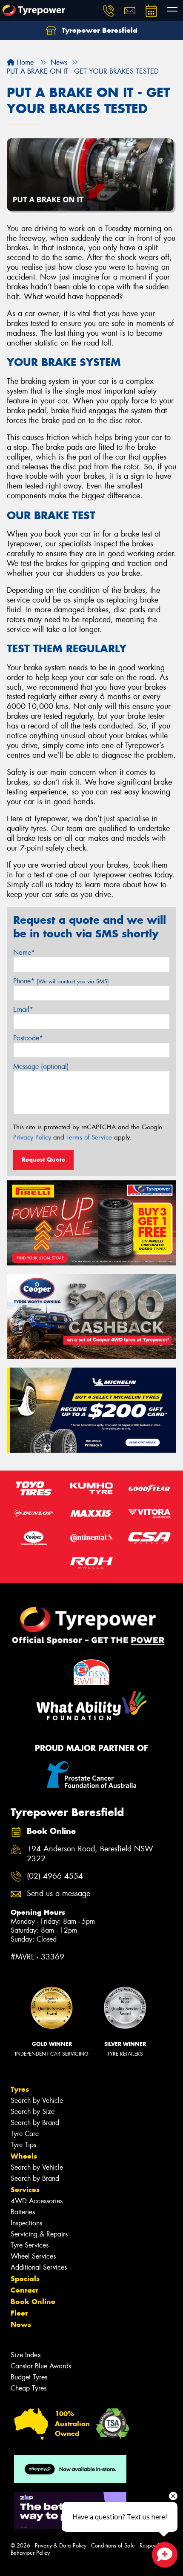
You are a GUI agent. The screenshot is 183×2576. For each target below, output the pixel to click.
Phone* (61, 981)
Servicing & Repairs (39, 2234)
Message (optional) (41, 1067)
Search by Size (33, 2112)
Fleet (19, 2313)
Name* (24, 952)
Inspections (26, 2223)
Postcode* (28, 1038)
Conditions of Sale (113, 2546)
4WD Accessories (37, 2201)
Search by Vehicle (37, 2100)
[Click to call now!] (109, 11)
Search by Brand (35, 2123)
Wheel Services (33, 2256)
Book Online (33, 2302)
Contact (24, 2290)
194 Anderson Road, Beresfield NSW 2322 (90, 1854)
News (21, 2325)
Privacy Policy (32, 1137)
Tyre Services (30, 2245)
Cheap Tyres (29, 2388)
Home (24, 62)
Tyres (20, 2089)
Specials (25, 2279)
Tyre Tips (23, 2145)
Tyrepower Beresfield (99, 30)
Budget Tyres (29, 2377)
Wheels (24, 2156)
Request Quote (43, 1159)
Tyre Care (25, 2134)
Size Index (26, 2355)
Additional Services (39, 2267)
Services (25, 2190)
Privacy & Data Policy (61, 2546)
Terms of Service (89, 1137)
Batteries (23, 2212)
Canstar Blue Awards (41, 2366)
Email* (23, 1010)
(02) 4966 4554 (55, 1876)
